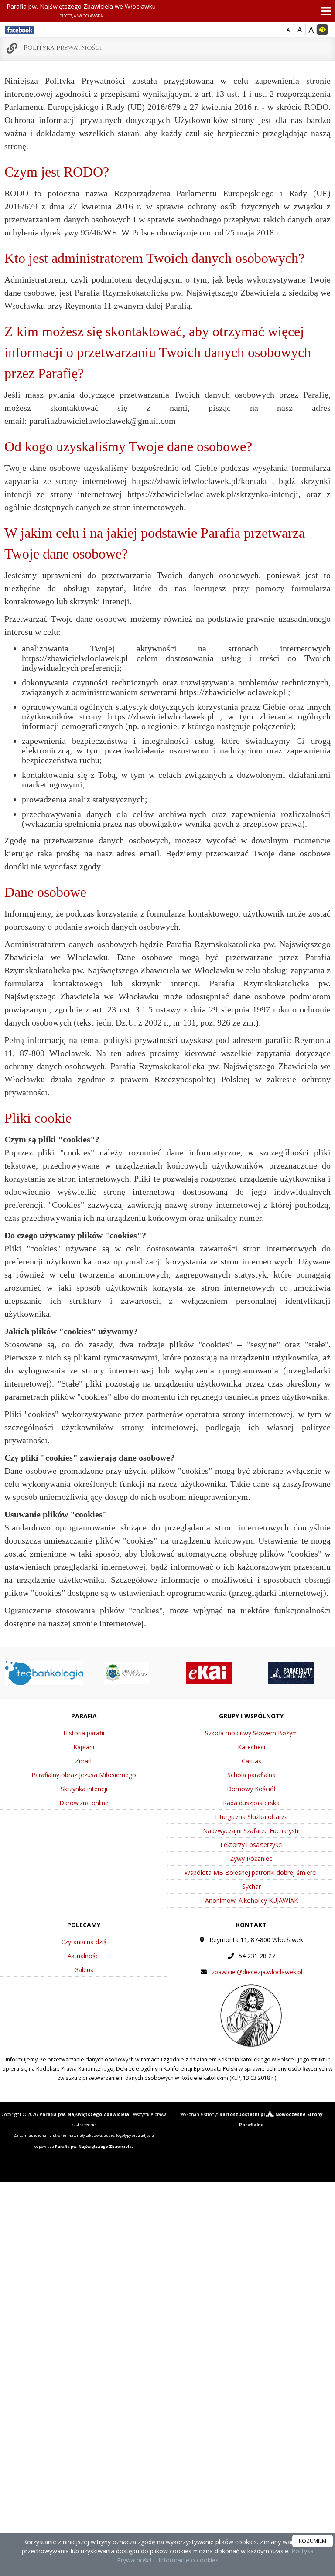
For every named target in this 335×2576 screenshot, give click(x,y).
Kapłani (84, 1747)
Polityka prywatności (63, 48)
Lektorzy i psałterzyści (251, 1845)
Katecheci (251, 1747)
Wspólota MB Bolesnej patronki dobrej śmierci (251, 1872)
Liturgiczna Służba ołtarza (251, 1817)
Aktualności (84, 1956)
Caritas (251, 1761)
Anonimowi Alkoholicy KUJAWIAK (251, 1900)
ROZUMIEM (313, 2541)
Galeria (84, 1970)
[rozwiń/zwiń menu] (324, 11)
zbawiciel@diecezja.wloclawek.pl (257, 1972)
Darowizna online (84, 1803)
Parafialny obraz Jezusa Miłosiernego (84, 1775)
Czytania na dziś (84, 1942)
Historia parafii (84, 1733)
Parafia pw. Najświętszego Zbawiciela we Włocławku (81, 10)
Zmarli (84, 1761)
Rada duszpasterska (251, 1803)
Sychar (251, 1886)
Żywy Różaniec (251, 1859)
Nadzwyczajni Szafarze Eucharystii (251, 1831)
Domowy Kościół (251, 1789)
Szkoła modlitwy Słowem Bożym (251, 1733)
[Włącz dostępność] (322, 30)
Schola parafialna (251, 1775)
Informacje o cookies (188, 2560)
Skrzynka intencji (84, 1789)
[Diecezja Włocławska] (126, 1672)
